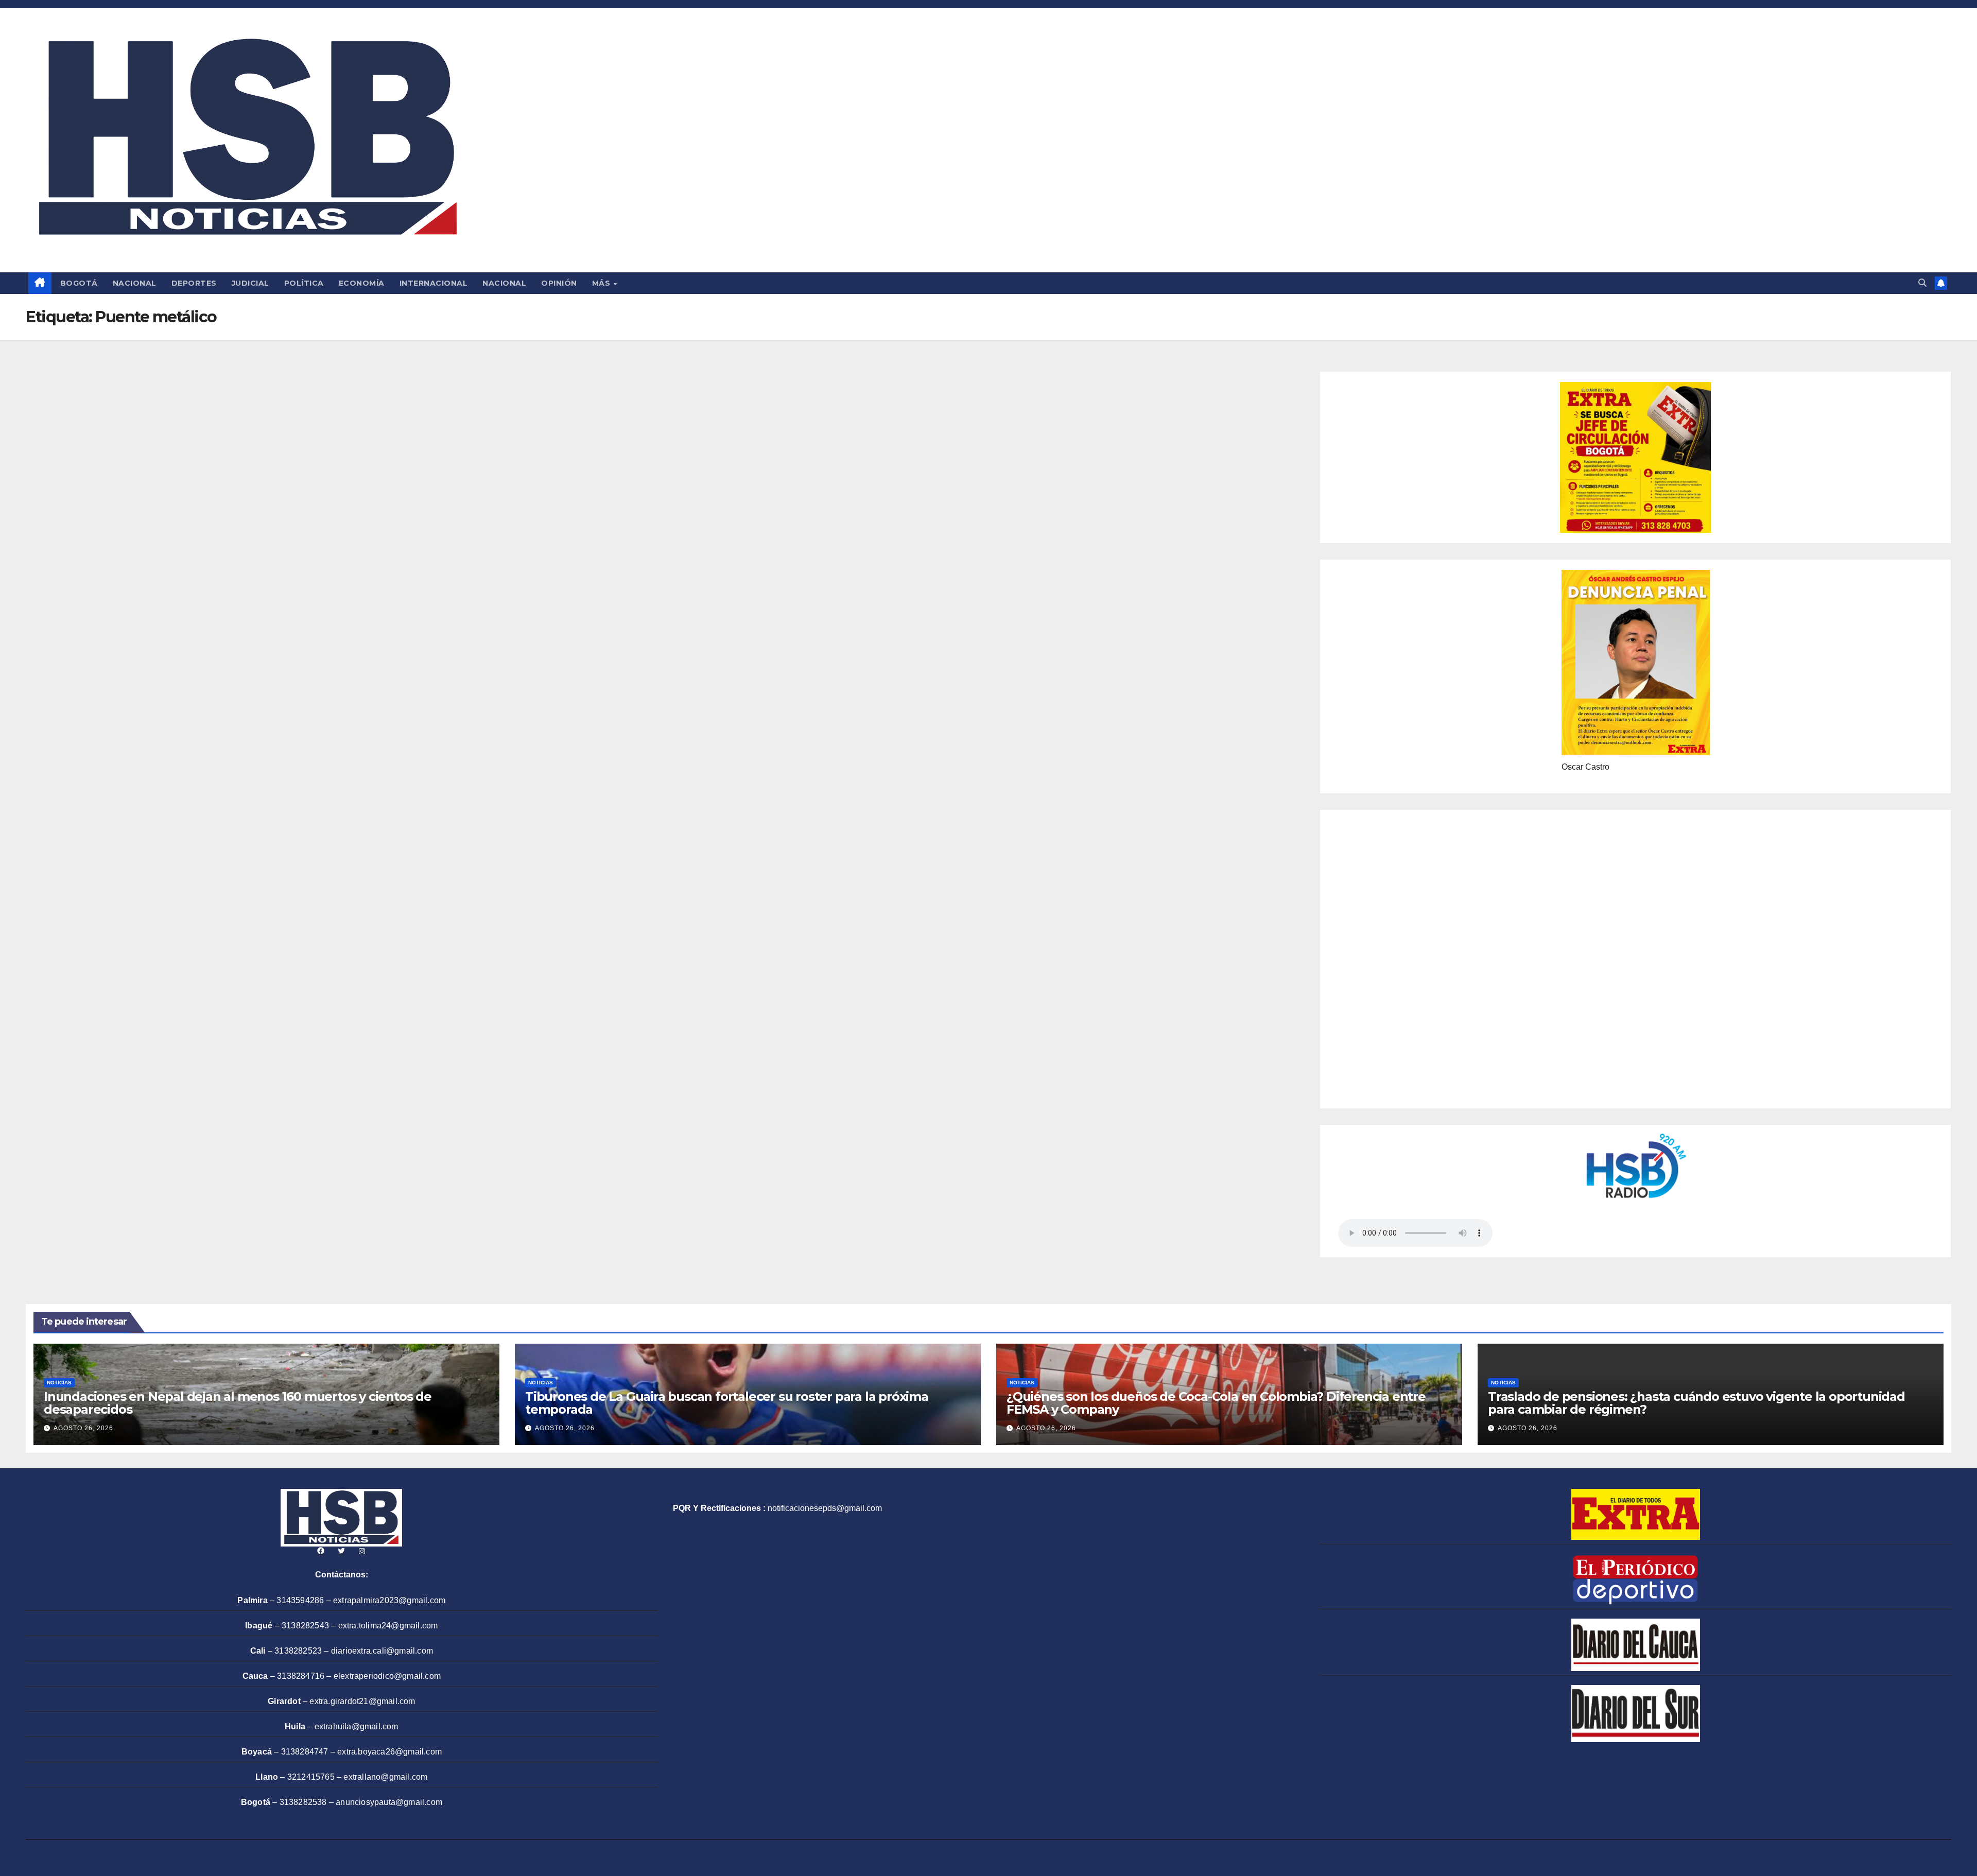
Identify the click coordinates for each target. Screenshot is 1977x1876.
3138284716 (301, 1676)
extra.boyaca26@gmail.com (389, 1752)
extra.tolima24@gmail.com (388, 1626)
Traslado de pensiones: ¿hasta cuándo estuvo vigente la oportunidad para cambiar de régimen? (1696, 1403)
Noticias (59, 1383)
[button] (1922, 283)
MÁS (602, 283)
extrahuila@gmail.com (357, 1726)
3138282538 (303, 1802)
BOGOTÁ (79, 283)
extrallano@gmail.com (385, 1777)
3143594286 (300, 1600)
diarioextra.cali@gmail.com (382, 1651)
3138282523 (298, 1651)
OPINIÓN (559, 283)
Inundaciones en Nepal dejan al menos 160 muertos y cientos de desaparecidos (238, 1403)
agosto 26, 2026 (83, 1428)
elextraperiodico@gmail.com (387, 1676)
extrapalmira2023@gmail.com (389, 1600)
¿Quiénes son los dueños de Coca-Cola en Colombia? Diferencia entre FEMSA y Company (1216, 1403)
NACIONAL (135, 283)
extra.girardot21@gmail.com (362, 1701)
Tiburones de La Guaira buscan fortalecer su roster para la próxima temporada (727, 1403)
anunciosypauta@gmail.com (389, 1802)
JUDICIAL (250, 283)
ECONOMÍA (362, 283)
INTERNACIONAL (434, 283)
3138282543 (305, 1626)
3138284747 (305, 1752)
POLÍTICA (304, 283)
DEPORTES (194, 283)
